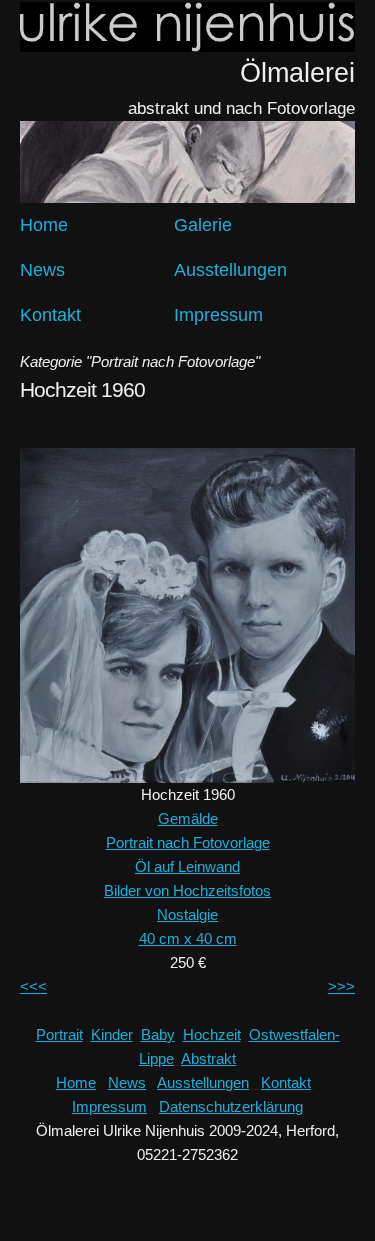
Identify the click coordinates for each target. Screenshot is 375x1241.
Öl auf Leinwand (187, 866)
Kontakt (50, 315)
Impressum (218, 315)
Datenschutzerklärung (231, 1106)
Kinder (112, 1034)
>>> (341, 986)
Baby (158, 1034)
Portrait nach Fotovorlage (188, 842)
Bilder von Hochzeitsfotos (187, 890)
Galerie (203, 225)
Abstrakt (208, 1058)
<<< (33, 986)
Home (44, 225)
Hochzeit (212, 1034)
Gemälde (188, 818)
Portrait (59, 1034)
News (42, 270)
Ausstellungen (230, 270)
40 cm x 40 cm (188, 938)
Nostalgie (187, 914)
